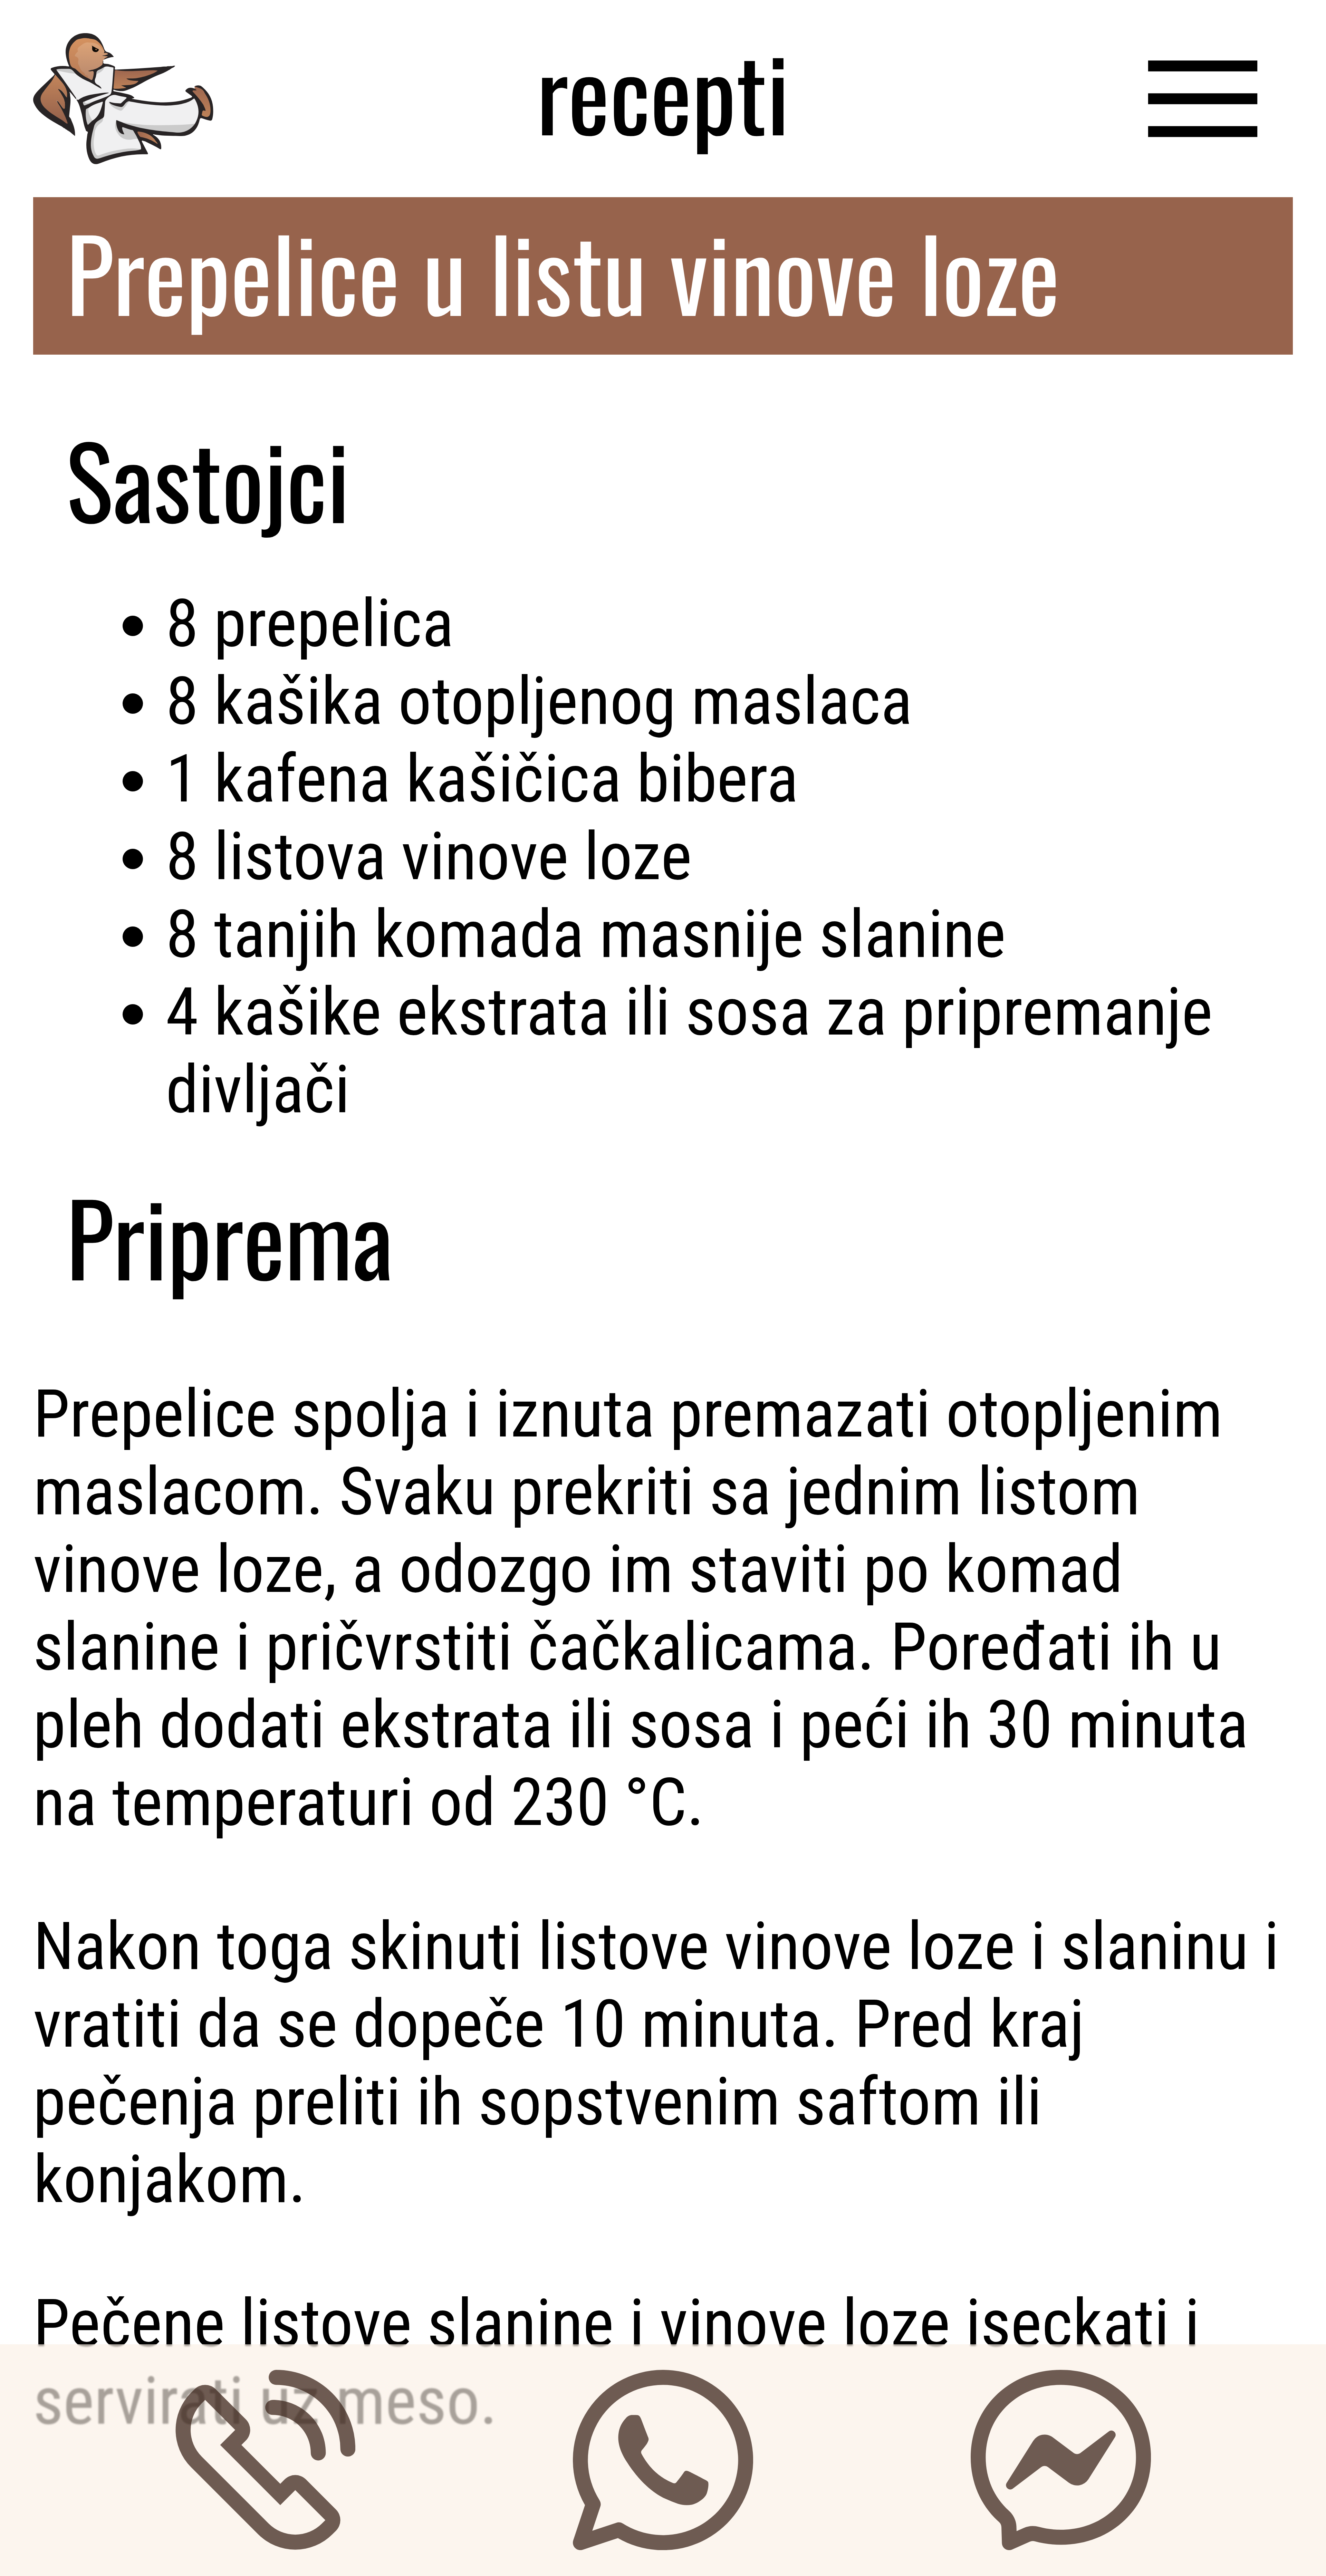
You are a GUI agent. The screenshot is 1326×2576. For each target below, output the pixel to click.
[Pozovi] (265, 2460)
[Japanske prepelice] (123, 90)
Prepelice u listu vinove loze (563, 271)
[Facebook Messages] (1061, 2460)
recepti (663, 90)
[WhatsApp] (663, 2460)
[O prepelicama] (1203, 90)
